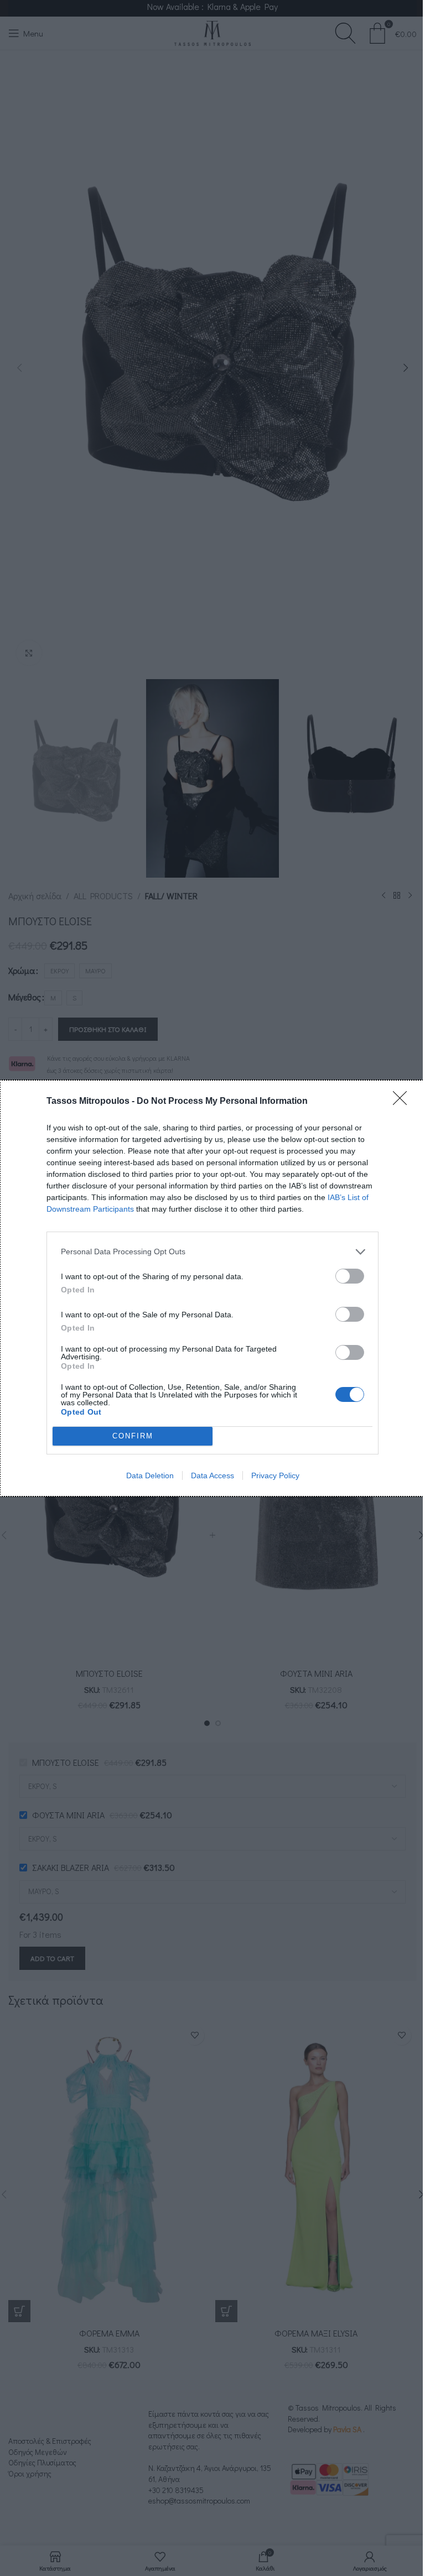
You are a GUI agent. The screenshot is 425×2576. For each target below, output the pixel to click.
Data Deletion (150, 1475)
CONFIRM (133, 1436)
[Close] (403, 1102)
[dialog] (212, 1288)
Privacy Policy (275, 1475)
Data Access (212, 1475)
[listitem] (212, 1252)
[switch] (350, 1276)
